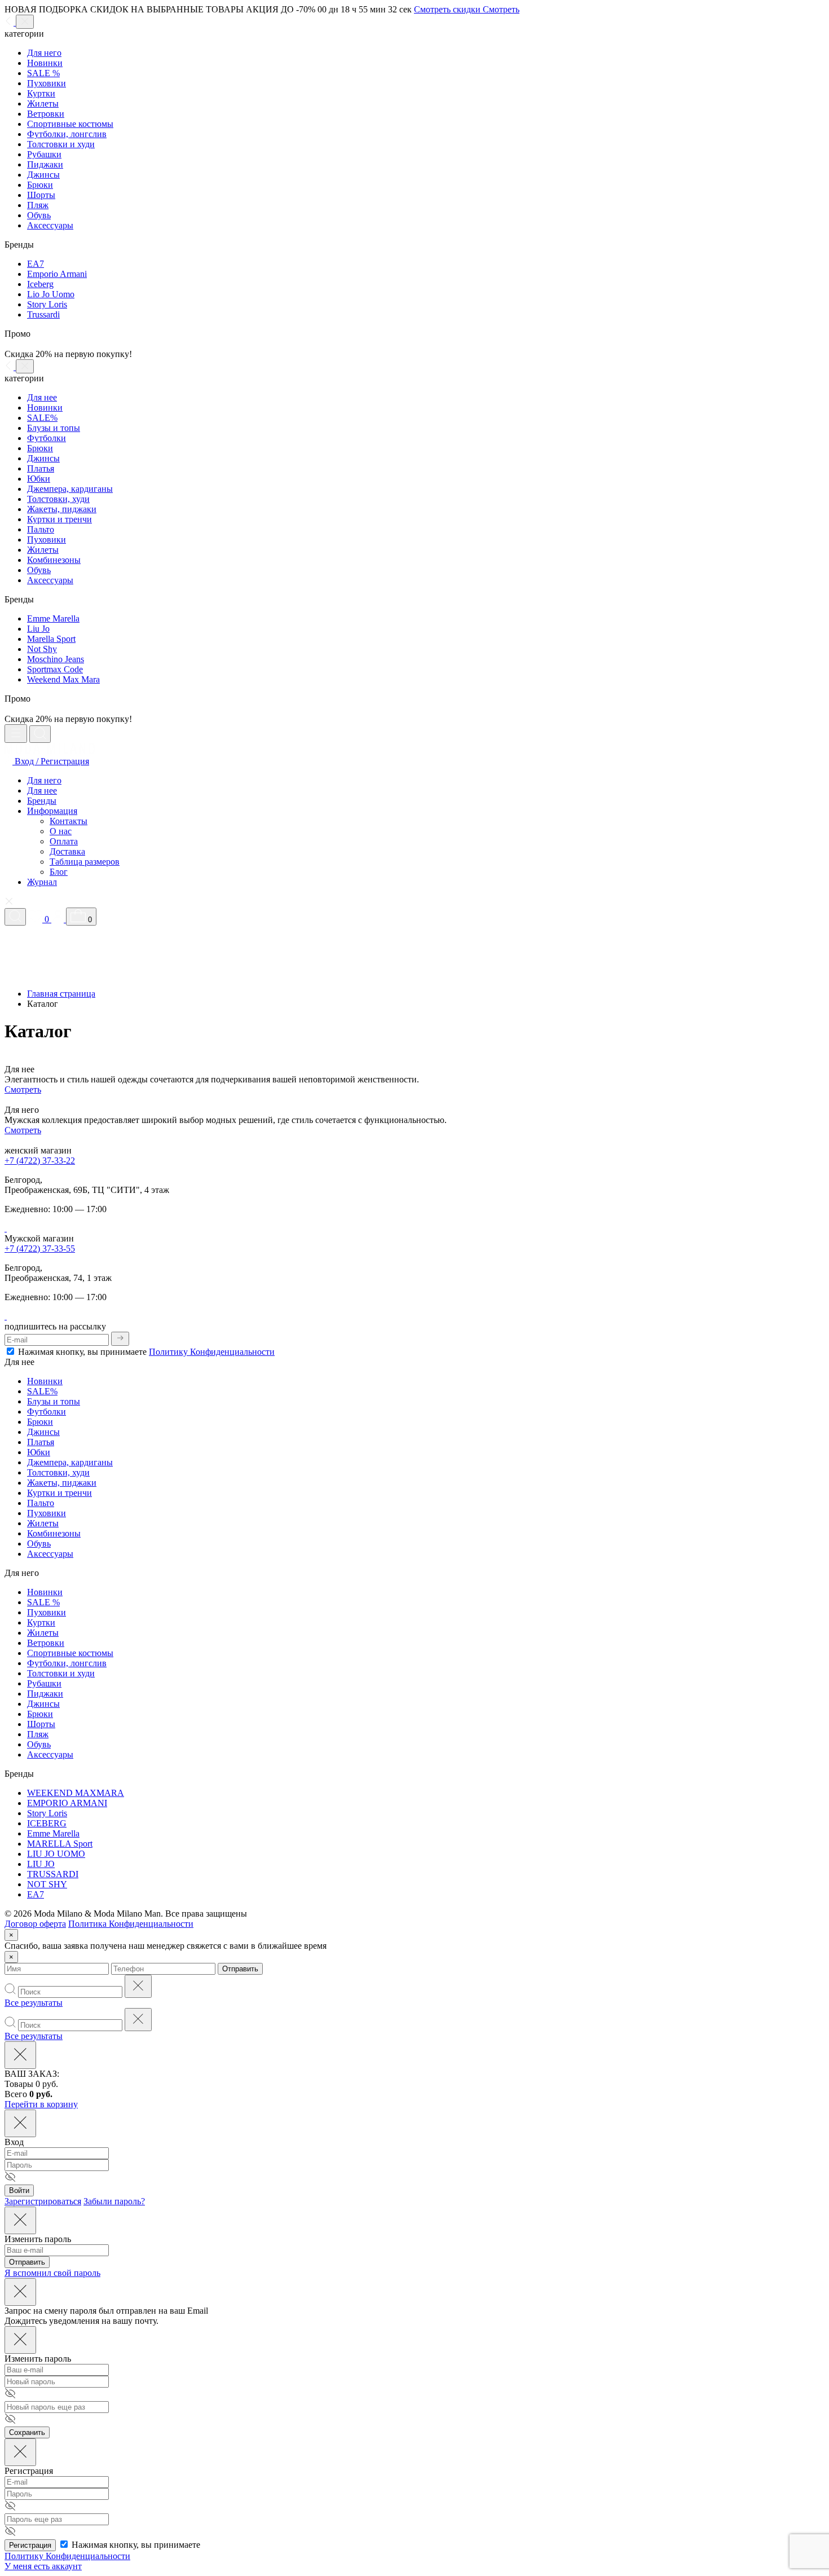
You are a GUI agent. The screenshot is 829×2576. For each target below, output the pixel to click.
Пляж (38, 205)
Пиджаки (45, 164)
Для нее (42, 397)
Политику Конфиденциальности (212, 1352)
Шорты (41, 195)
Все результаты (34, 2003)
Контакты (69, 821)
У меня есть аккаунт (43, 2566)
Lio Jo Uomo (51, 294)
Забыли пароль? (114, 2201)
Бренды (42, 801)
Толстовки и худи (61, 144)
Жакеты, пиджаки (62, 509)
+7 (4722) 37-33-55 (40, 1249)
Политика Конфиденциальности (131, 1924)
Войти (19, 2190)
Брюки (40, 185)
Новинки (45, 63)
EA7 (36, 264)
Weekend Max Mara (63, 679)
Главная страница (61, 994)
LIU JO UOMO (56, 1854)
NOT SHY (47, 1884)
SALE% (42, 418)
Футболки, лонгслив (67, 134)
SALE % (43, 73)
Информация (52, 811)
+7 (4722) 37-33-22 (40, 1161)
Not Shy (42, 649)
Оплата (64, 841)
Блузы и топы (54, 428)
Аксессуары (50, 225)
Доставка (67, 851)
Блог (59, 872)
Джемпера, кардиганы (70, 489)
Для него (44, 53)
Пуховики (47, 83)
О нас (61, 831)
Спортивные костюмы (70, 124)
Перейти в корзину (41, 2104)
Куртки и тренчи (59, 519)
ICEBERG (47, 1823)
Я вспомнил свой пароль (52, 2273)
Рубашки (44, 154)
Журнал (42, 882)
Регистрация (30, 2545)
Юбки (39, 479)
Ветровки (46, 114)
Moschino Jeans (56, 659)
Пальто (41, 529)
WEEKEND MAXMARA (76, 1793)
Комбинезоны (54, 560)
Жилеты (43, 104)
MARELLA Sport (60, 1844)
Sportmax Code (55, 669)
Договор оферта (35, 1924)
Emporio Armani (57, 274)
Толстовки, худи (58, 499)
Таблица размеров (85, 862)
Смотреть (23, 1089)
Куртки (41, 93)
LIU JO (41, 1864)
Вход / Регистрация (51, 761)
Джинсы (43, 175)
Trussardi (43, 314)
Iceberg (40, 284)
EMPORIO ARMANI (67, 1803)
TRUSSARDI (53, 1874)
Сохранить (27, 2432)
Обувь (39, 215)
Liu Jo (38, 629)
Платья (41, 468)
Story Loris (47, 304)
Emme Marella (53, 618)
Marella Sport (51, 639)
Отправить (240, 1969)
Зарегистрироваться (43, 2201)
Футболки (47, 438)
